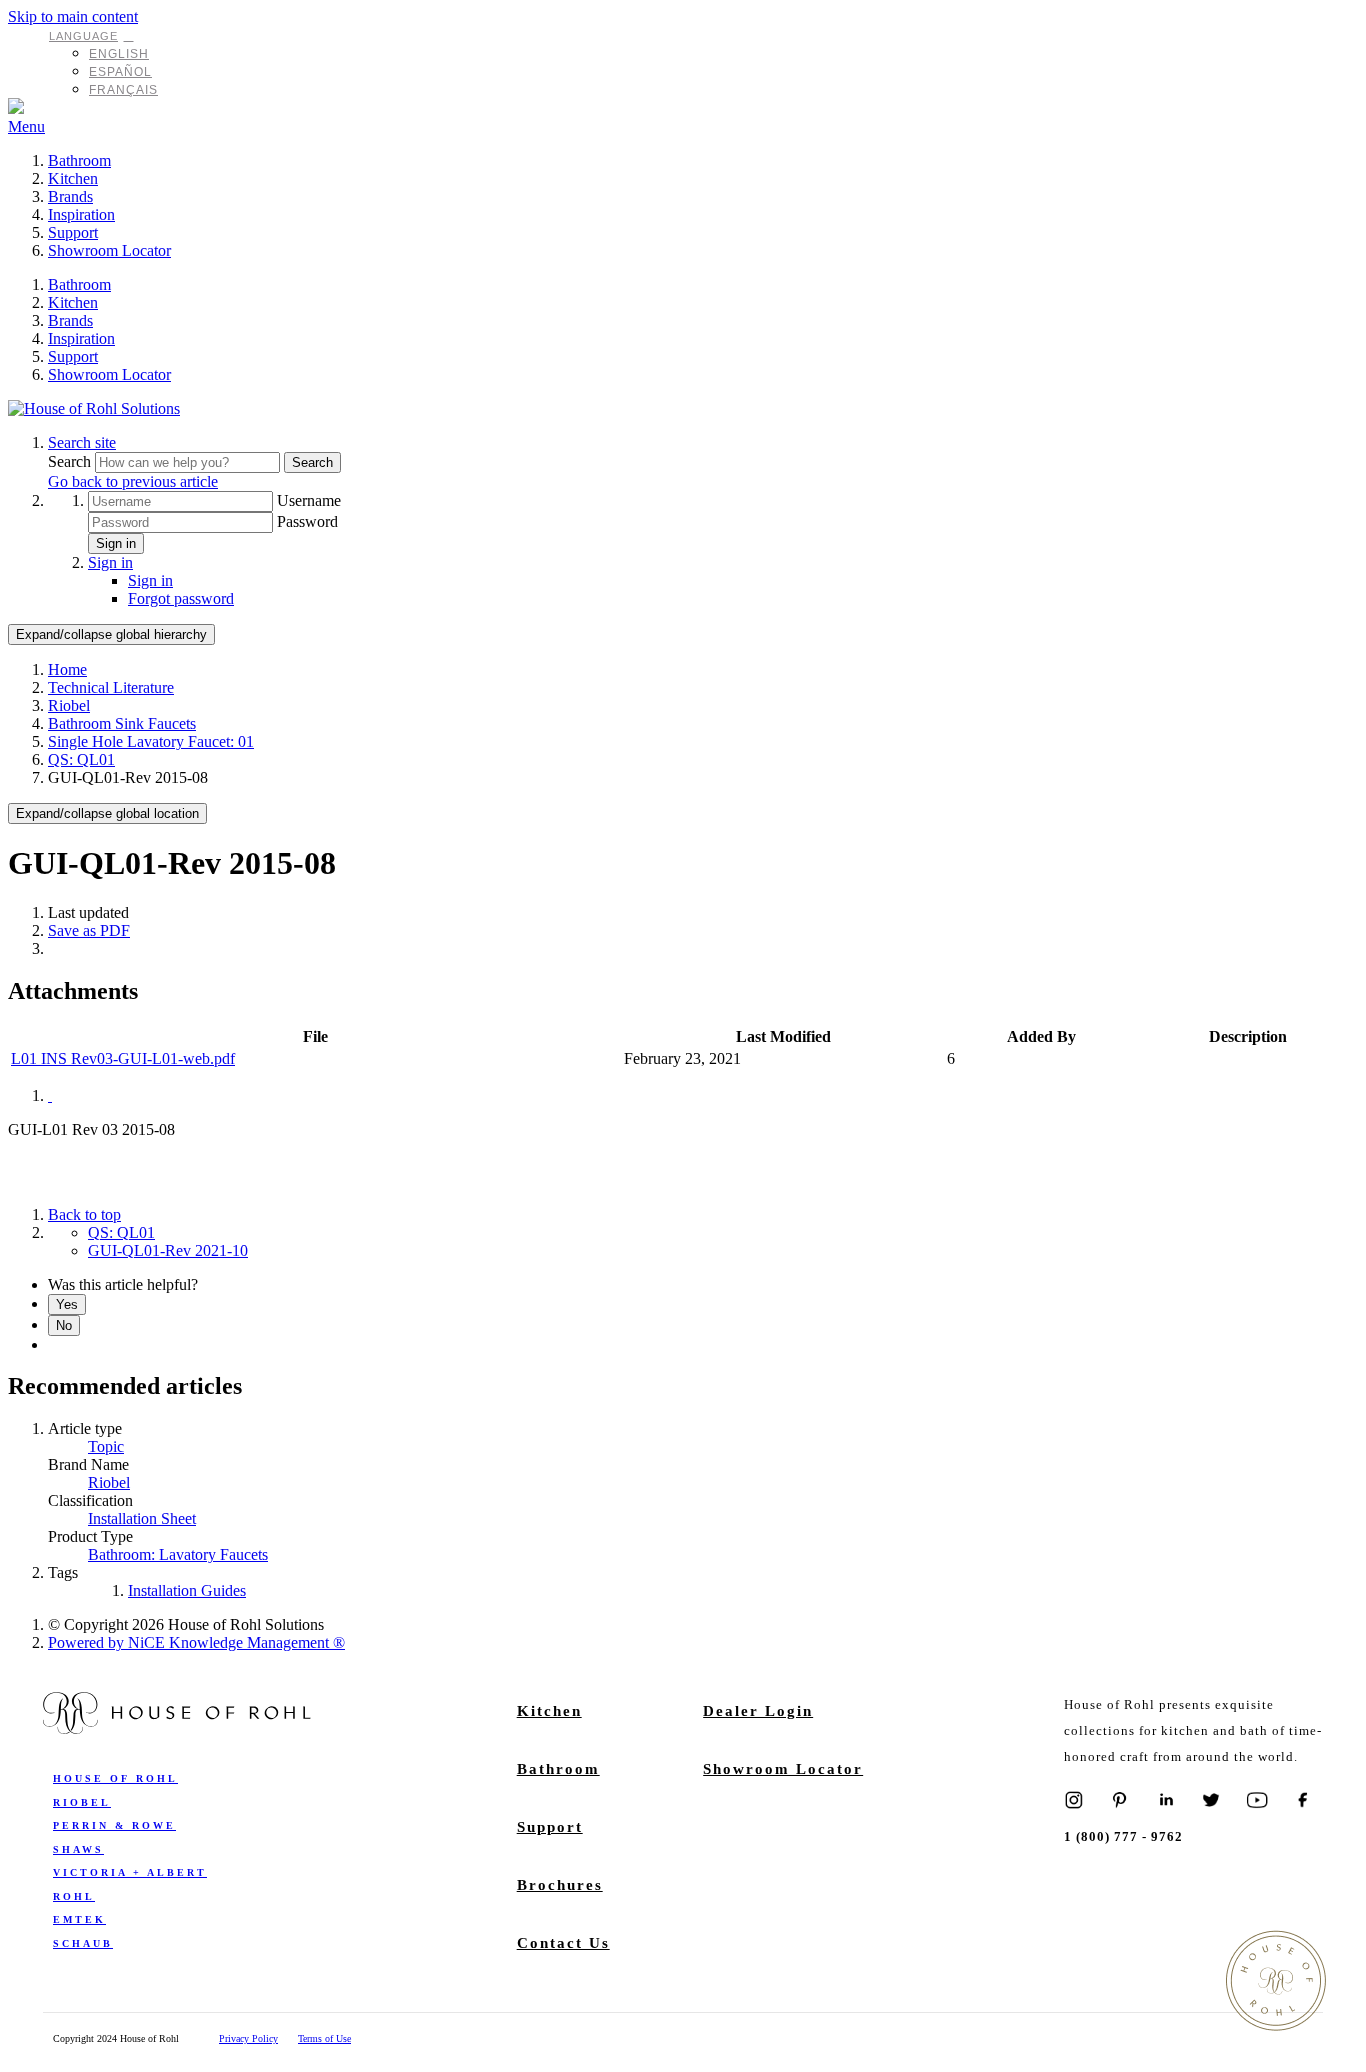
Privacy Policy (248, 2038)
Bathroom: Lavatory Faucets (178, 1554)
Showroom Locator (109, 250)
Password (307, 521)
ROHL (74, 1896)
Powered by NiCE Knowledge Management (196, 1642)
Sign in (116, 543)
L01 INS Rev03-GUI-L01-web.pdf (123, 1058)
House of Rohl (115, 1778)
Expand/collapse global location (107, 813)
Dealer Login (758, 1711)
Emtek (79, 1919)
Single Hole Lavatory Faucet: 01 (151, 741)
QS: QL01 (81, 759)
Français (123, 90)
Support (73, 232)
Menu (26, 126)
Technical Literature (111, 687)
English (119, 54)
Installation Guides (187, 1590)
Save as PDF (89, 930)
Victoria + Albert (130, 1872)
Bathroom (79, 160)
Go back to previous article (133, 481)
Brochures (560, 1885)
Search (71, 461)
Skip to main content (73, 16)
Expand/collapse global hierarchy (111, 634)
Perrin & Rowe (114, 1825)
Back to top (84, 1214)
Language (83, 36)
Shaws (78, 1849)
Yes (67, 1304)
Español (120, 72)
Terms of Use (324, 2038)
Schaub (83, 1943)
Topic (106, 1446)
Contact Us (563, 1943)
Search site (82, 442)
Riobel (69, 705)
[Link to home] (94, 408)
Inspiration (81, 214)
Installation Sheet (142, 1518)
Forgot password (181, 598)
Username (309, 500)
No (64, 1325)
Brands (70, 196)
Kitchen (73, 178)
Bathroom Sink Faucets (122, 723)
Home (67, 669)
